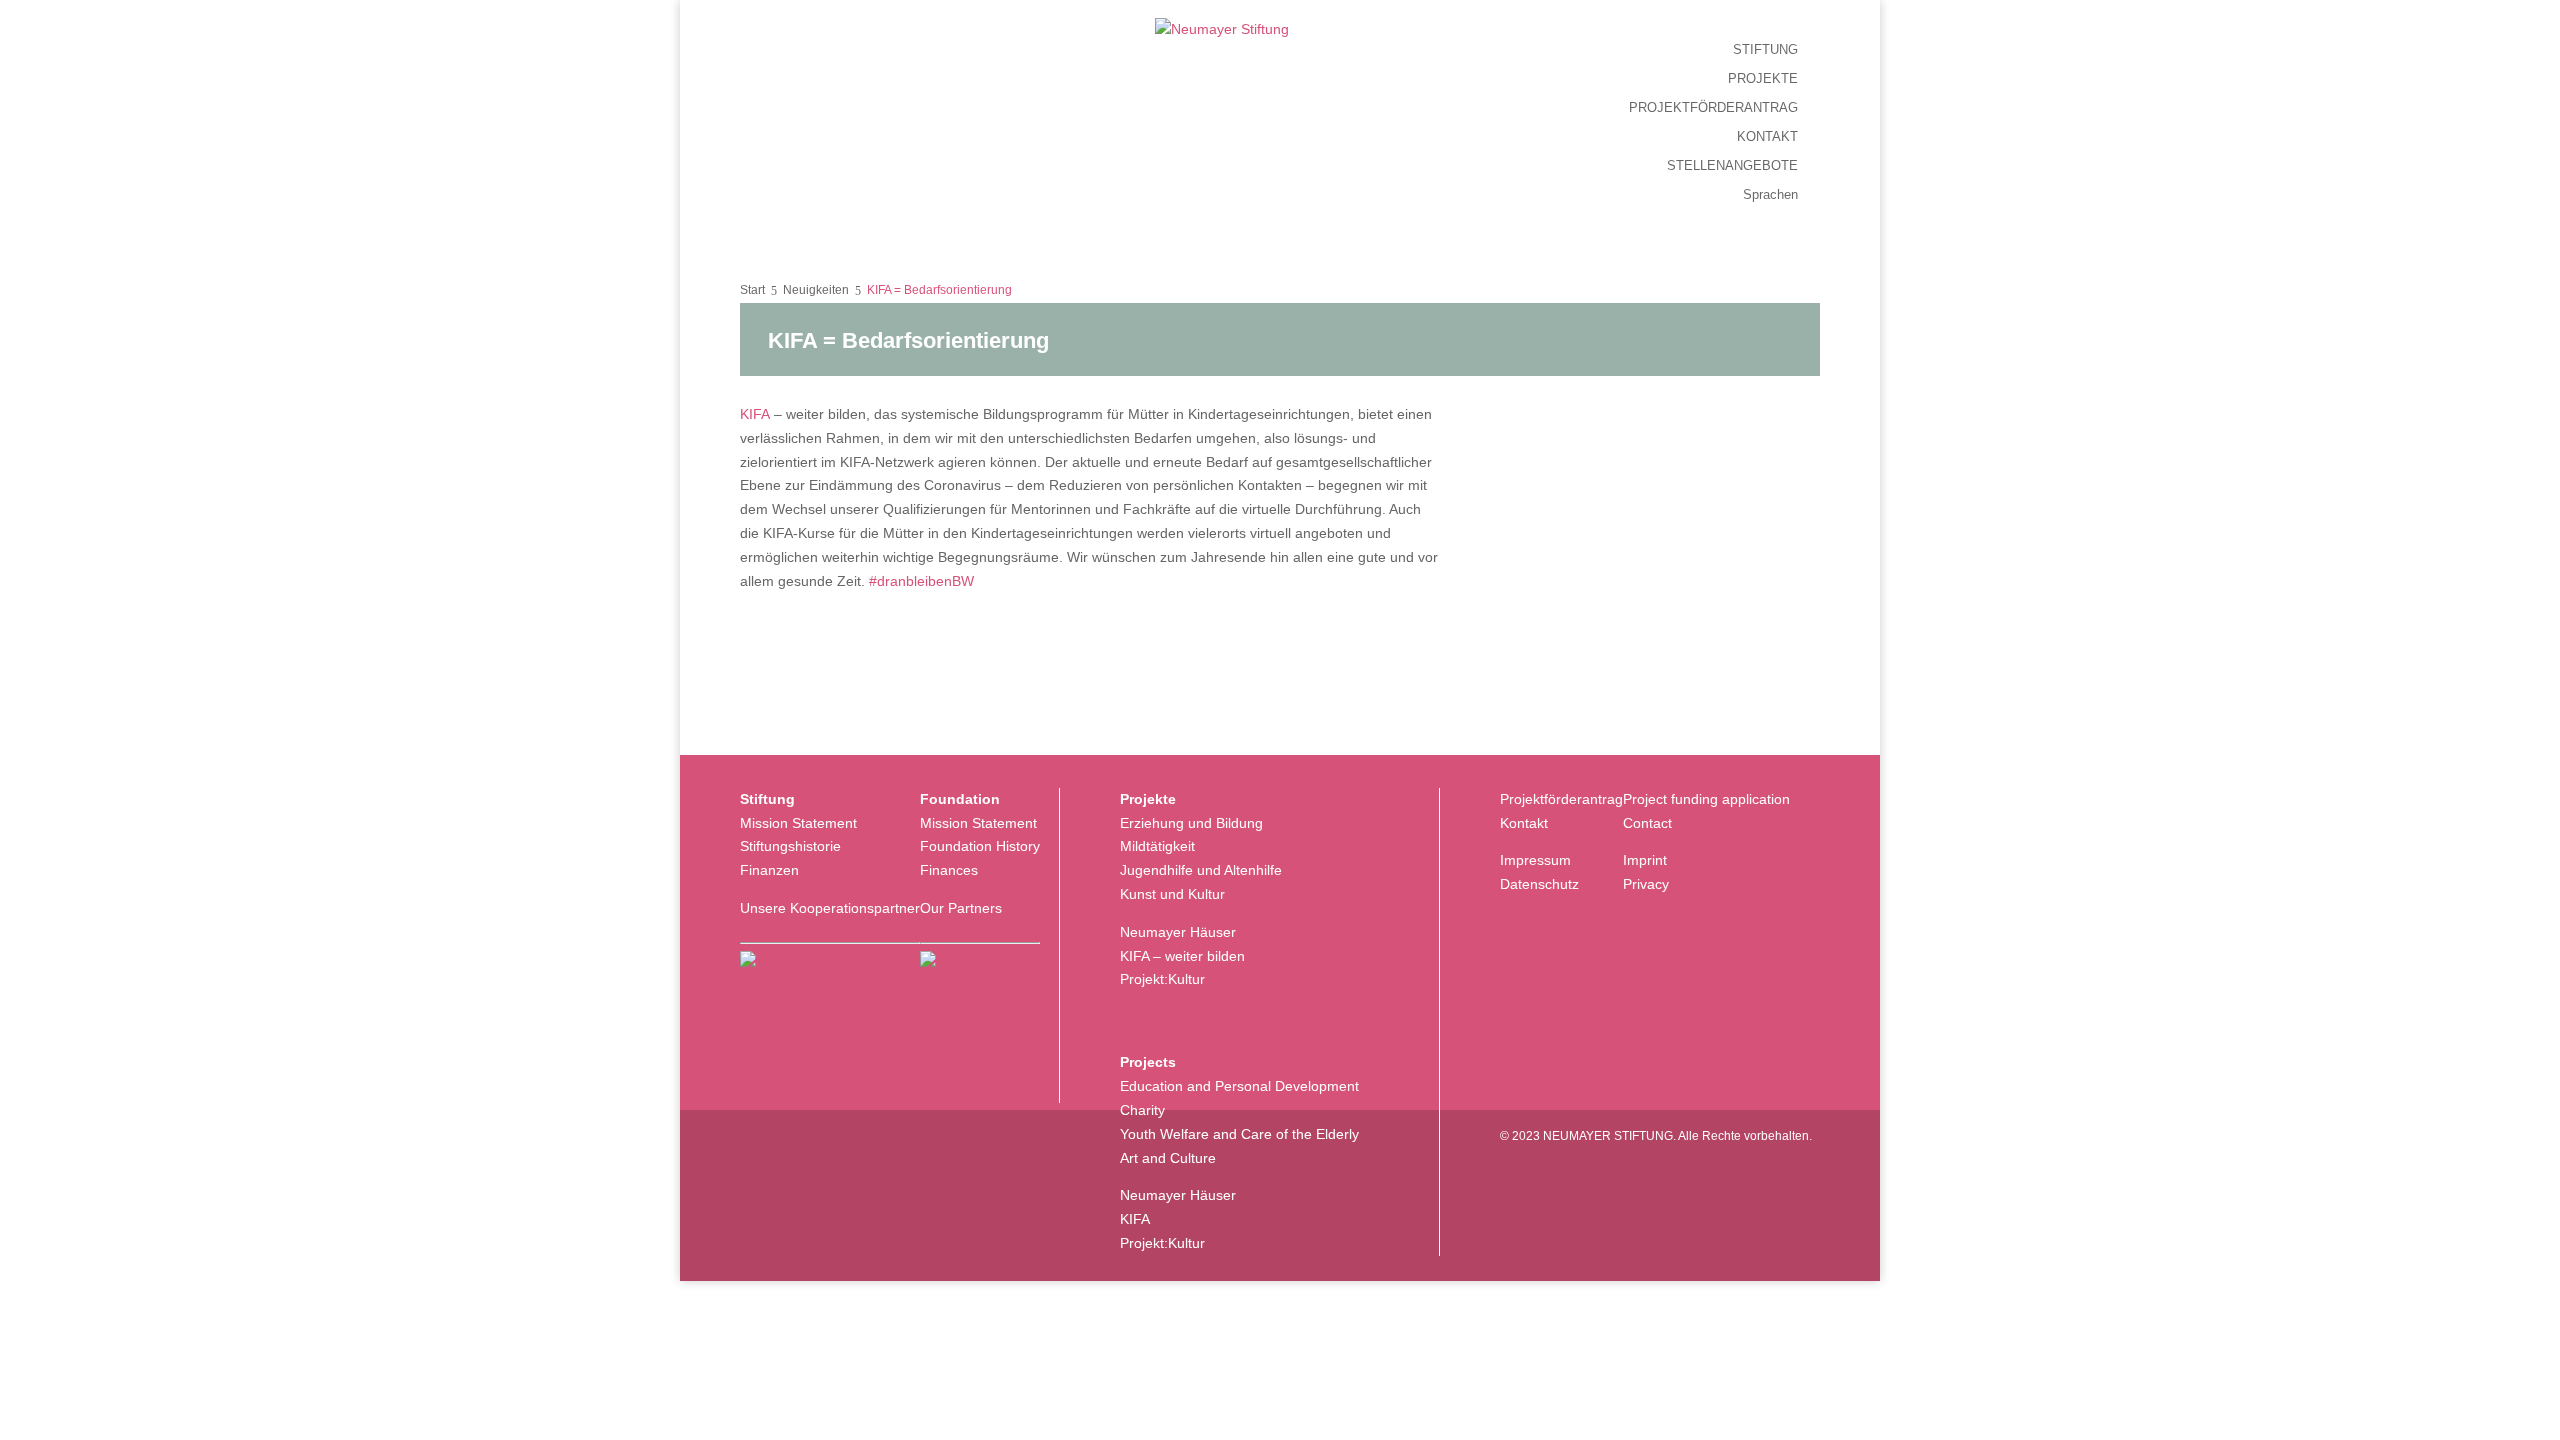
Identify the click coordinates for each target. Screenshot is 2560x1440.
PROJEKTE (1763, 79)
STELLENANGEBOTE (1732, 166)
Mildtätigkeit (1157, 846)
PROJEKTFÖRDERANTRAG (1713, 108)
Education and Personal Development (1239, 1086)
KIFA (755, 414)
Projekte (1148, 799)
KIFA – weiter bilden (1182, 956)
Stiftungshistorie (790, 846)
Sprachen (1770, 195)
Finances (949, 870)
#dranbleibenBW (921, 581)
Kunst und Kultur (1172, 894)
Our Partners (961, 908)
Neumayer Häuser (1178, 932)
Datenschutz (1539, 884)
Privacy (1646, 884)
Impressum (1535, 860)
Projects (1148, 1062)
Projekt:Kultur (1162, 979)
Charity (1142, 1110)
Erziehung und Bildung (1191, 823)
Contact (1647, 823)
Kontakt (1524, 823)
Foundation (960, 799)
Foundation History (980, 846)
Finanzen (769, 870)
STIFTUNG (1765, 50)
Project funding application (1706, 799)
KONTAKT (1767, 137)
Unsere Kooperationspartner (830, 908)
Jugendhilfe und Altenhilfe (1201, 870)
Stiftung (767, 799)
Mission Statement (798, 823)
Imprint (1645, 860)
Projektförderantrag (1561, 799)
